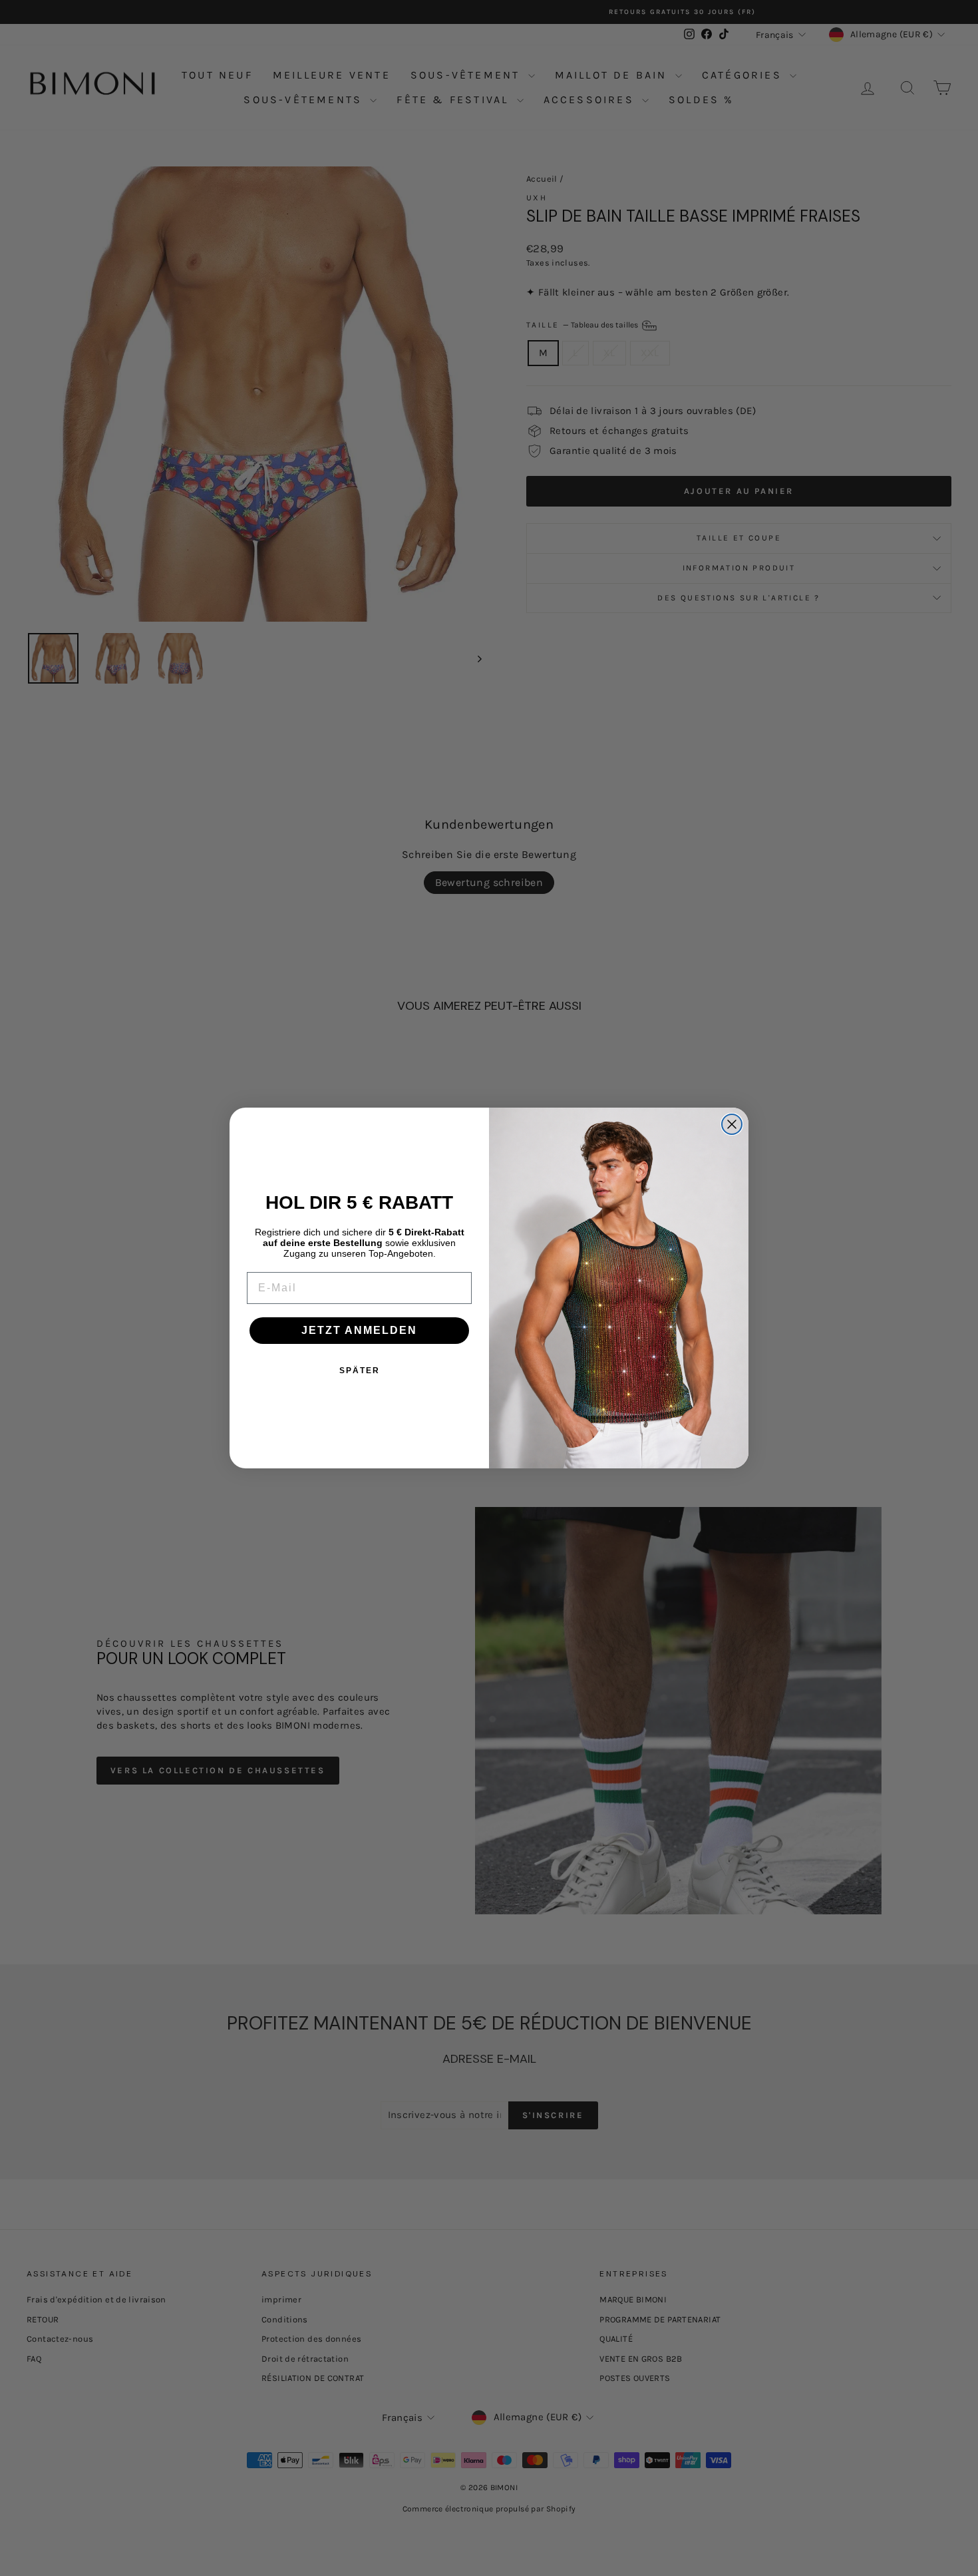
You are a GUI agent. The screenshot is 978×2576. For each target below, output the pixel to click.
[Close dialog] (732, 1124)
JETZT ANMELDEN (359, 1330)
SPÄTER (360, 1371)
